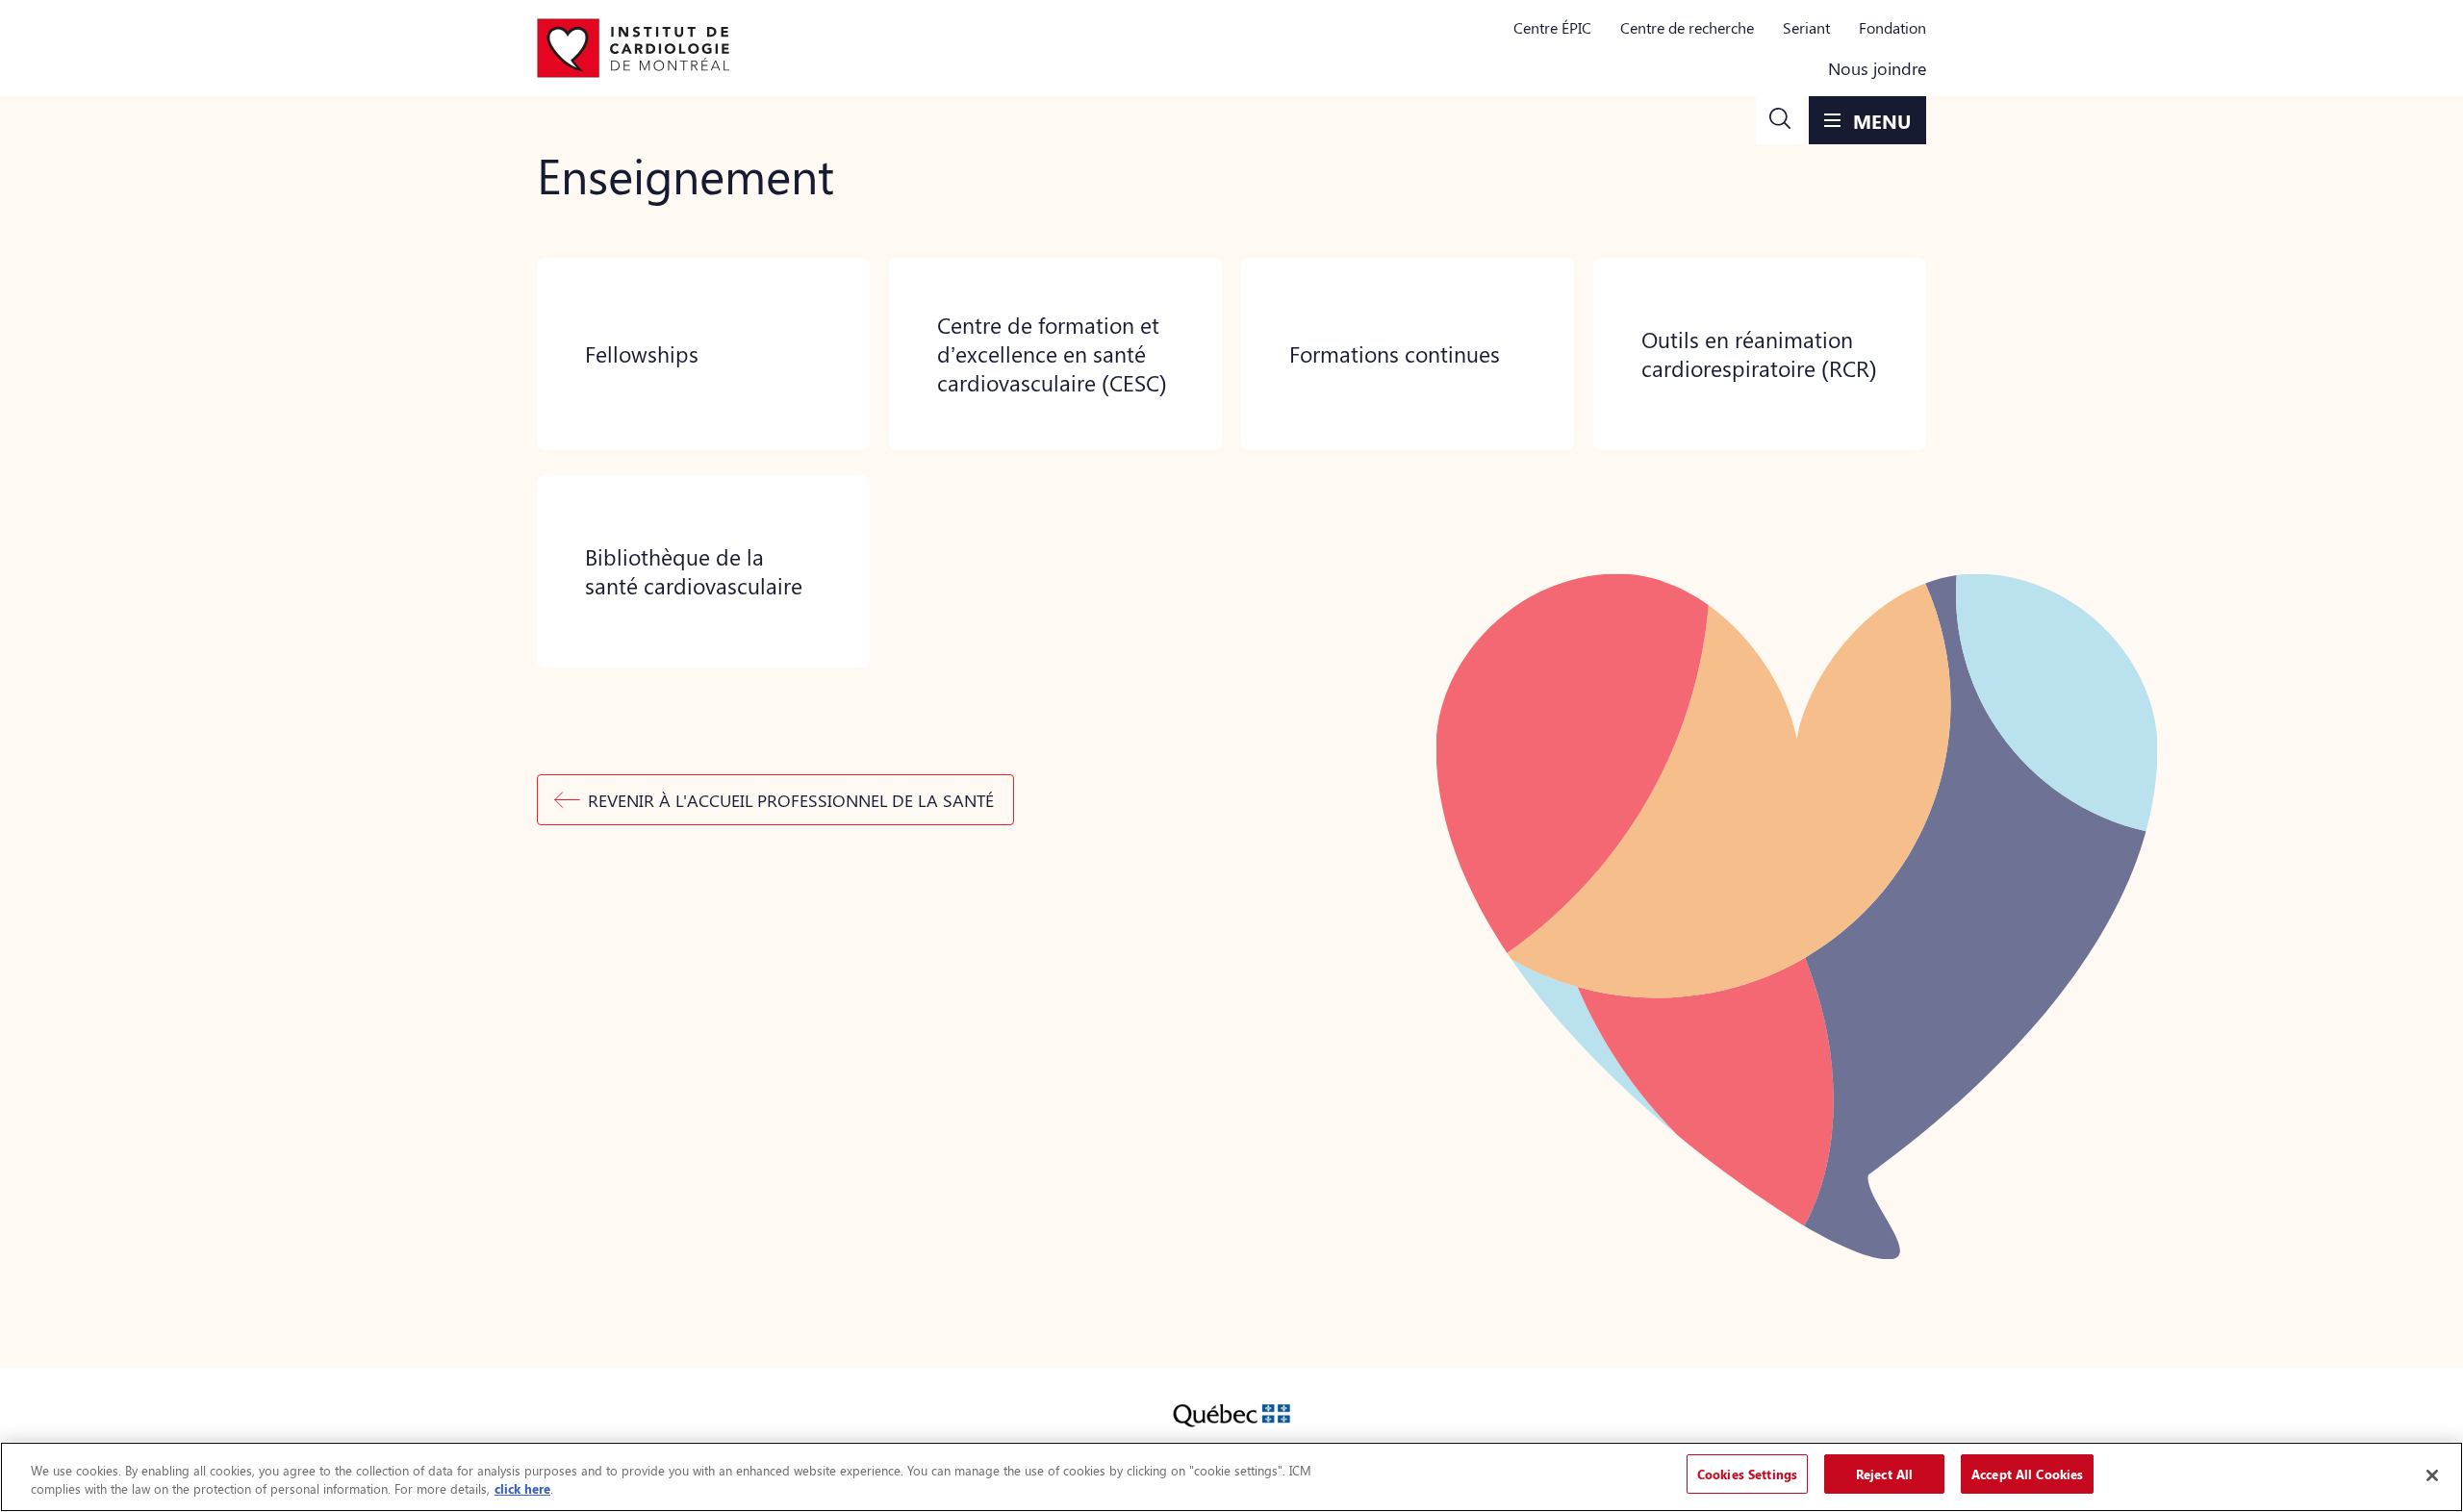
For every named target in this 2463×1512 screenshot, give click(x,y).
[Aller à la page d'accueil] (633, 48)
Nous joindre (1877, 68)
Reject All (1884, 1474)
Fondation (1892, 27)
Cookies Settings (1747, 1474)
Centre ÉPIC (1552, 27)
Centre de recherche (1687, 27)
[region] (1231, 1477)
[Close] (2432, 1475)
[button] (1780, 120)
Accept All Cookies (2027, 1474)
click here (522, 1489)
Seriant (1806, 27)
